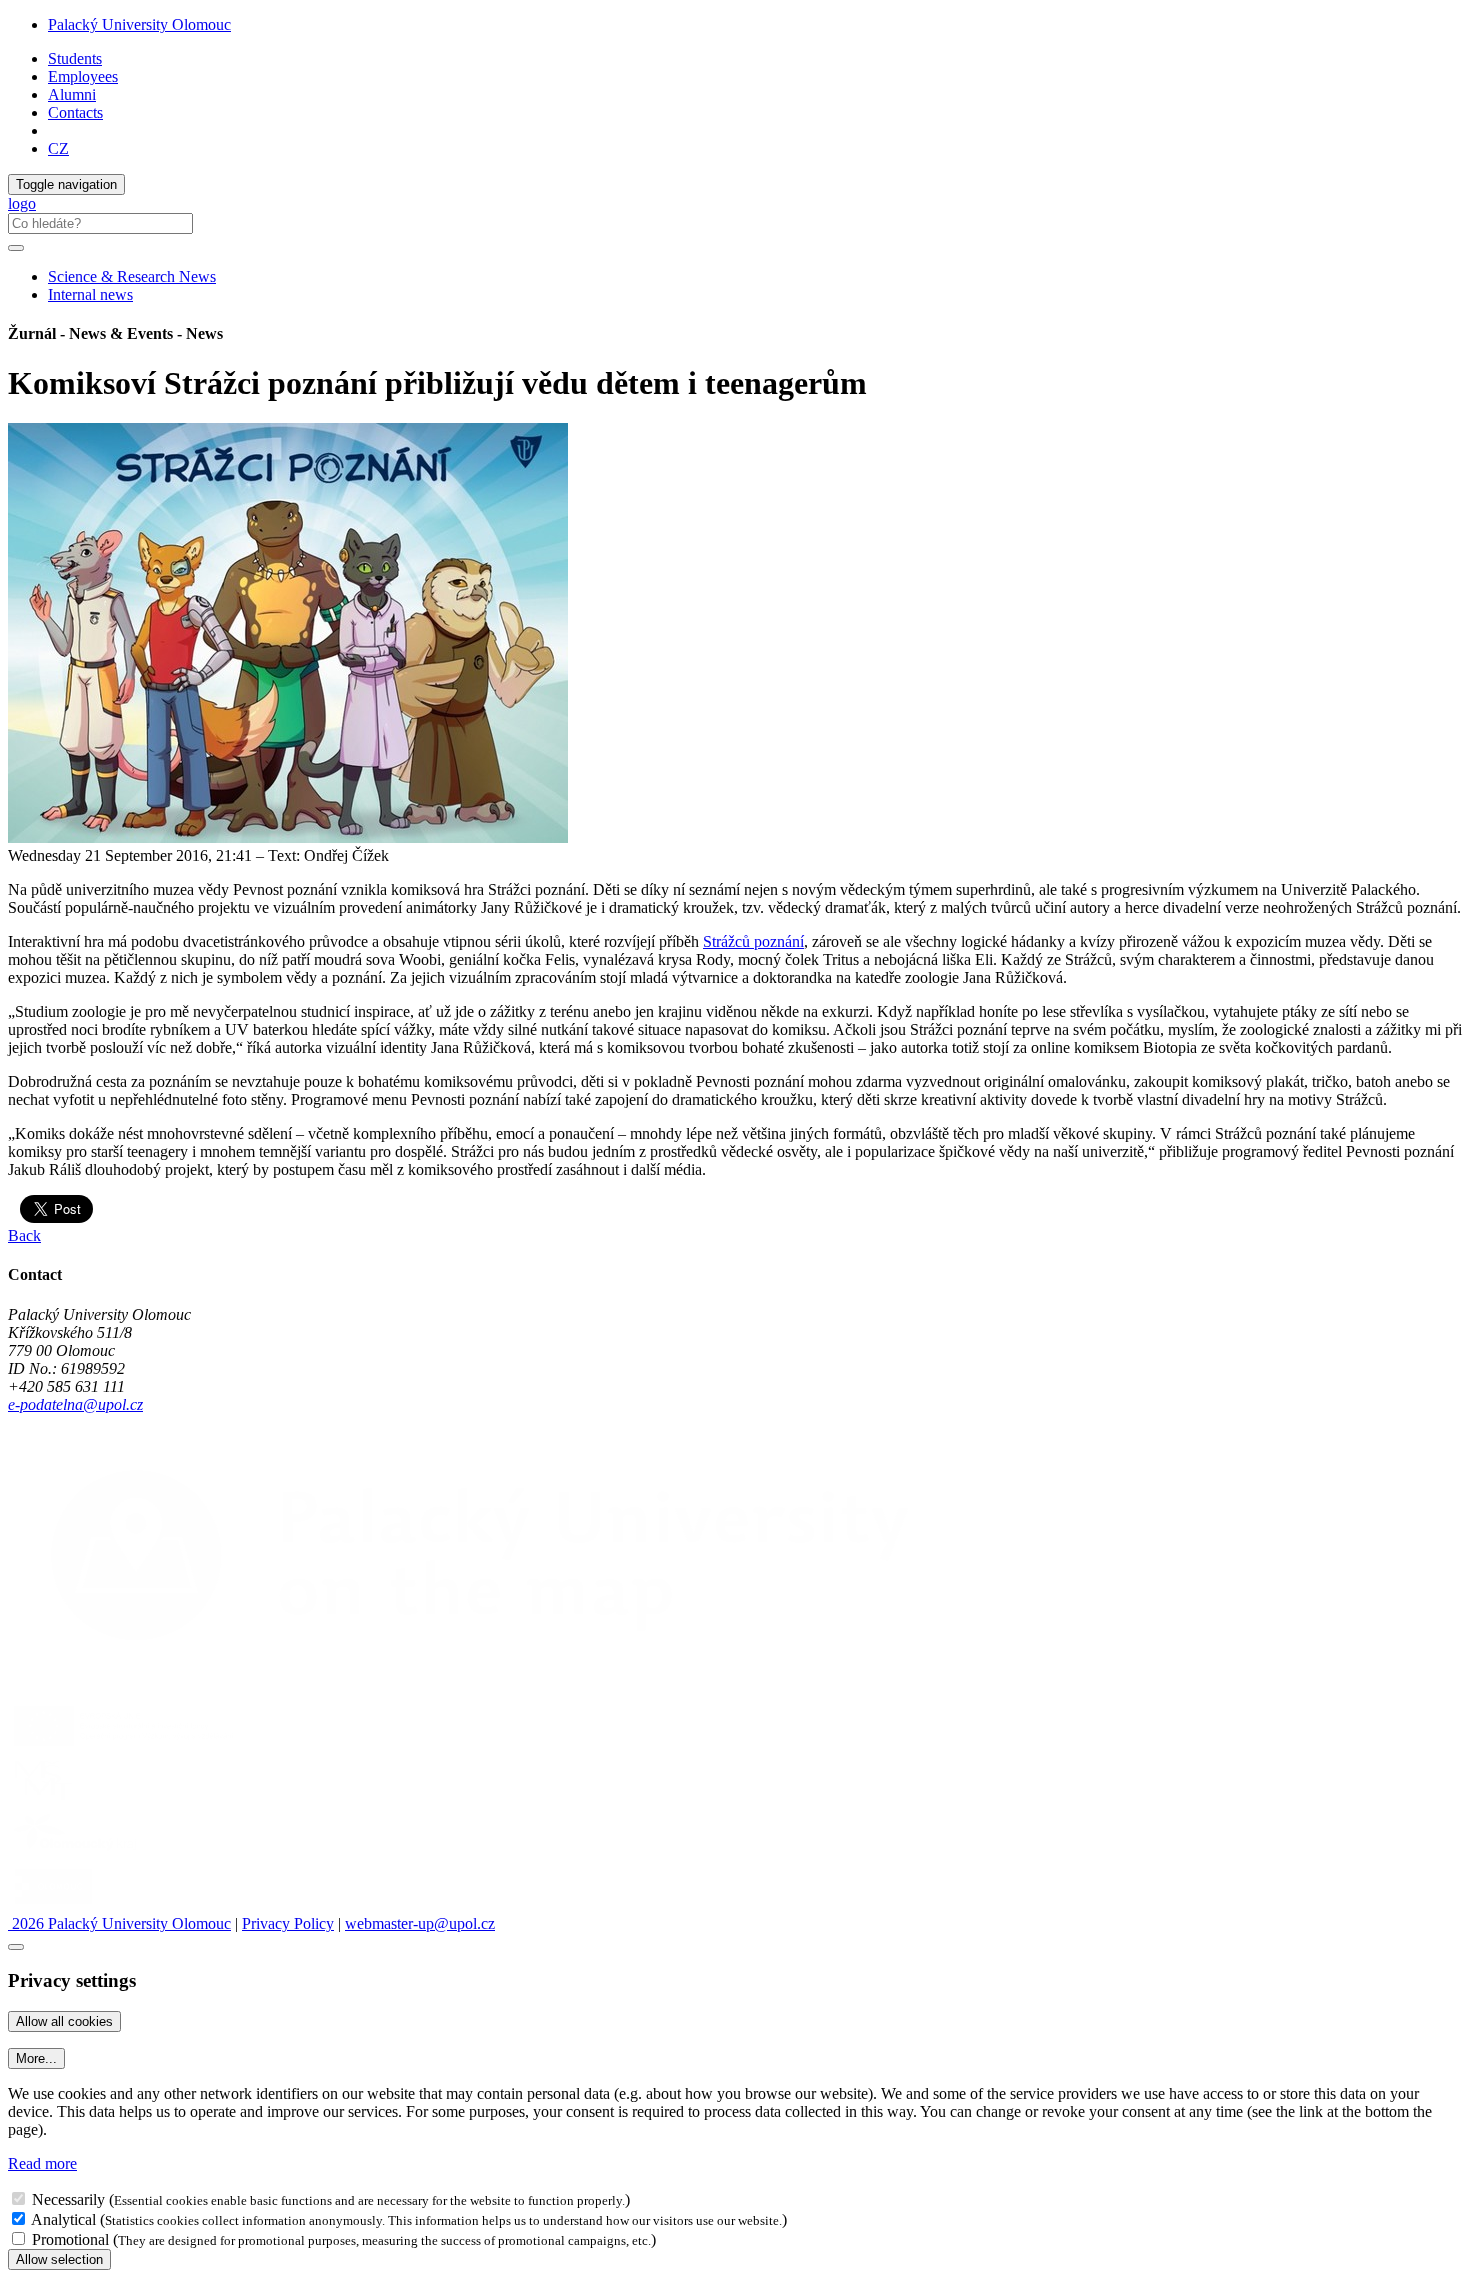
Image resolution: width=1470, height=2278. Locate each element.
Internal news (90, 294)
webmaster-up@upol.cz (420, 1923)
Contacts (75, 112)
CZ (58, 148)
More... (36, 2058)
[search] (16, 248)
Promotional (70, 2239)
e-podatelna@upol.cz (75, 1404)
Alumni (72, 94)
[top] (16, 1947)
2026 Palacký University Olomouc (119, 1923)
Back (24, 1235)
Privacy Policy (288, 1923)
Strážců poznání (753, 941)
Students (75, 58)
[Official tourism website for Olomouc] (53, 1905)
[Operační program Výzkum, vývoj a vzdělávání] (123, 1745)
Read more (42, 2163)
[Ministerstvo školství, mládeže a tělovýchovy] (43, 1799)
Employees (83, 76)
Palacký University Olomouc (139, 24)
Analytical (63, 2219)
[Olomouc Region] (77, 1852)
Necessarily (68, 2199)
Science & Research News (132, 276)
